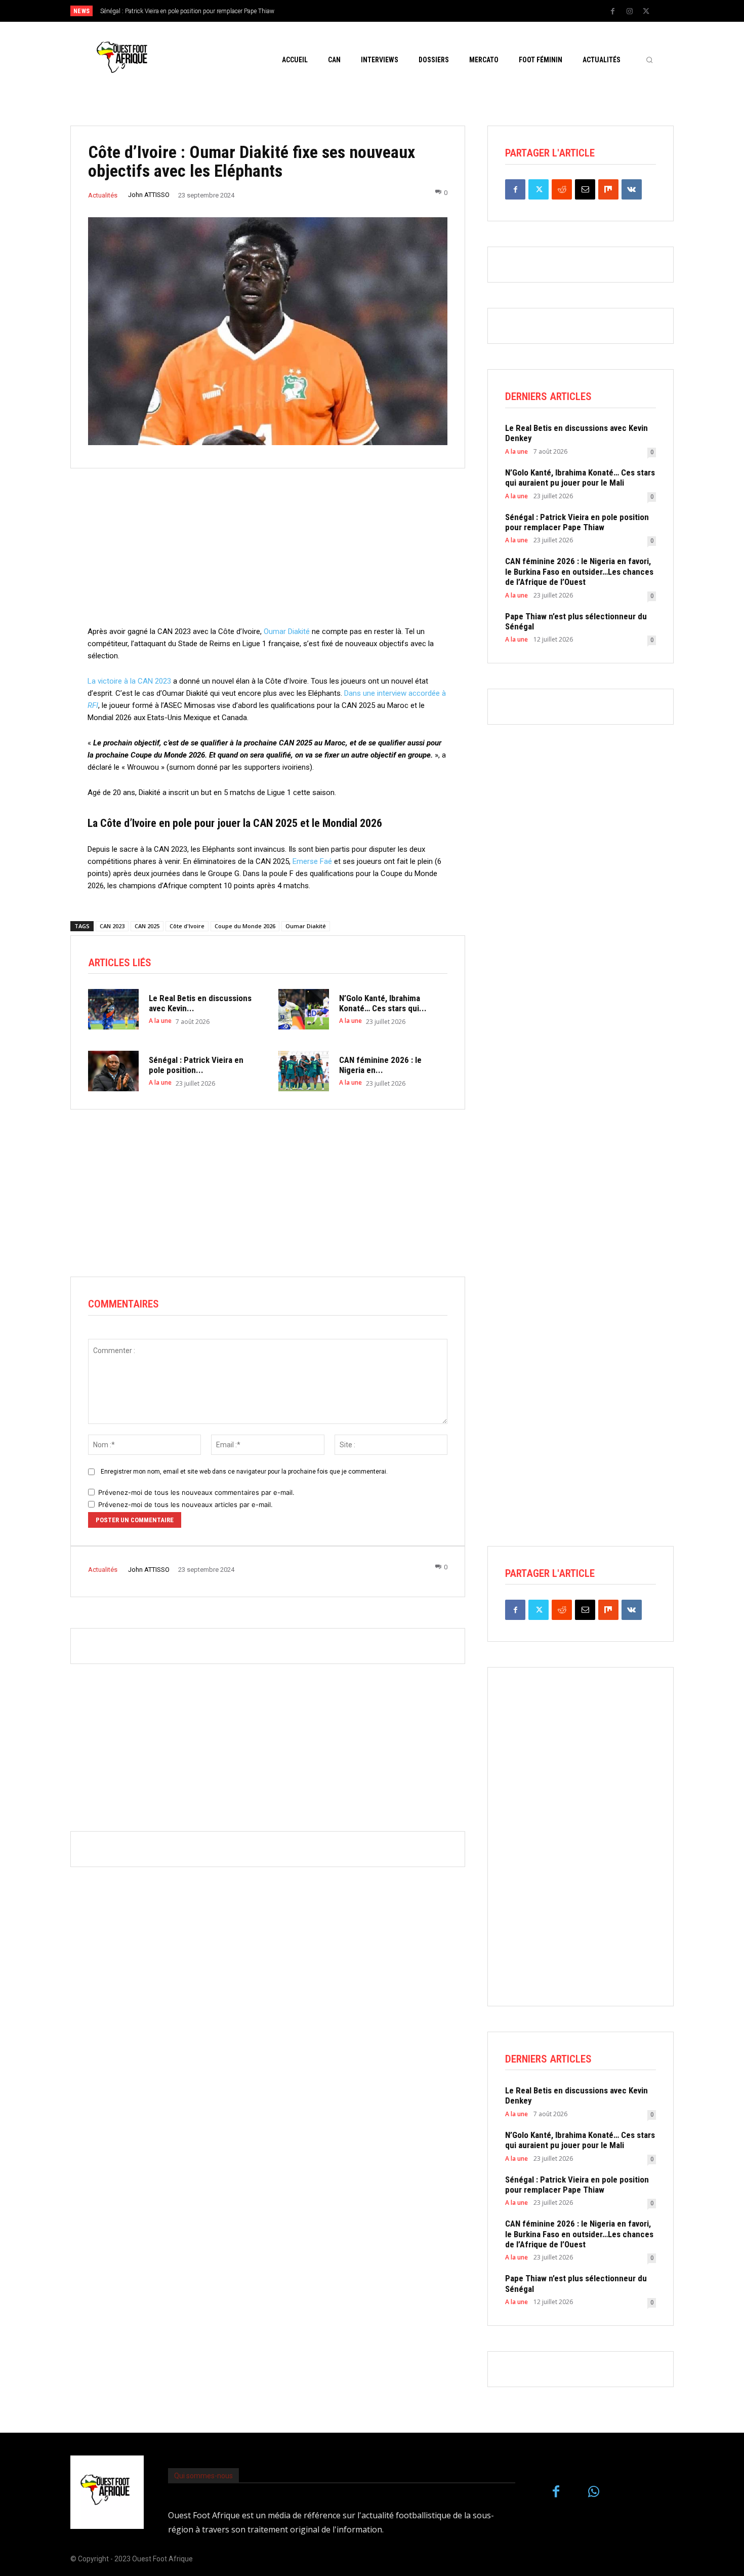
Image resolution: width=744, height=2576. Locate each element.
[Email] (585, 189)
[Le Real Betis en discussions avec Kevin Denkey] (113, 1009)
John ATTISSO (149, 195)
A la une (160, 1021)
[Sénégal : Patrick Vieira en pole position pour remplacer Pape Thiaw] (113, 1071)
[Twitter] (646, 12)
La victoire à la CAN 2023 (129, 681)
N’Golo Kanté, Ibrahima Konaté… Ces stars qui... (383, 1003)
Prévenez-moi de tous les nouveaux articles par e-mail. (185, 1504)
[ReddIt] (562, 189)
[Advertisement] (268, 554)
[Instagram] (630, 12)
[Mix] (608, 189)
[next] (406, 11)
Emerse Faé (312, 861)
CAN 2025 (147, 926)
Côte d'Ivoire (187, 926)
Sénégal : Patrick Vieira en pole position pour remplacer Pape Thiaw (577, 522)
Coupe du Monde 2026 (245, 926)
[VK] (632, 189)
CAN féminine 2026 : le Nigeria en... (380, 1065)
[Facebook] (613, 12)
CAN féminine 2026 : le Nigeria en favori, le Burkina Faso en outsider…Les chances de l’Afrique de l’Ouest (579, 571)
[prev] (389, 11)
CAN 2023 (112, 926)
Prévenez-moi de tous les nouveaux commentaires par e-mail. (196, 1492)
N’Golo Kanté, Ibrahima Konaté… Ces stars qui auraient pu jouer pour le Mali (580, 478)
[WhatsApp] (594, 2492)
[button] (649, 60)
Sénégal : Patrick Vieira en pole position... (196, 1065)
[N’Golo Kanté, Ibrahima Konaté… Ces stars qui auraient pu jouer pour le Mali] (304, 1009)
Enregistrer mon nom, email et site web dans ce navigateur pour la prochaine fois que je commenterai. (244, 1472)
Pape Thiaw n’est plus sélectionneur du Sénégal (576, 621)
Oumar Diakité (287, 631)
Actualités (103, 195)
